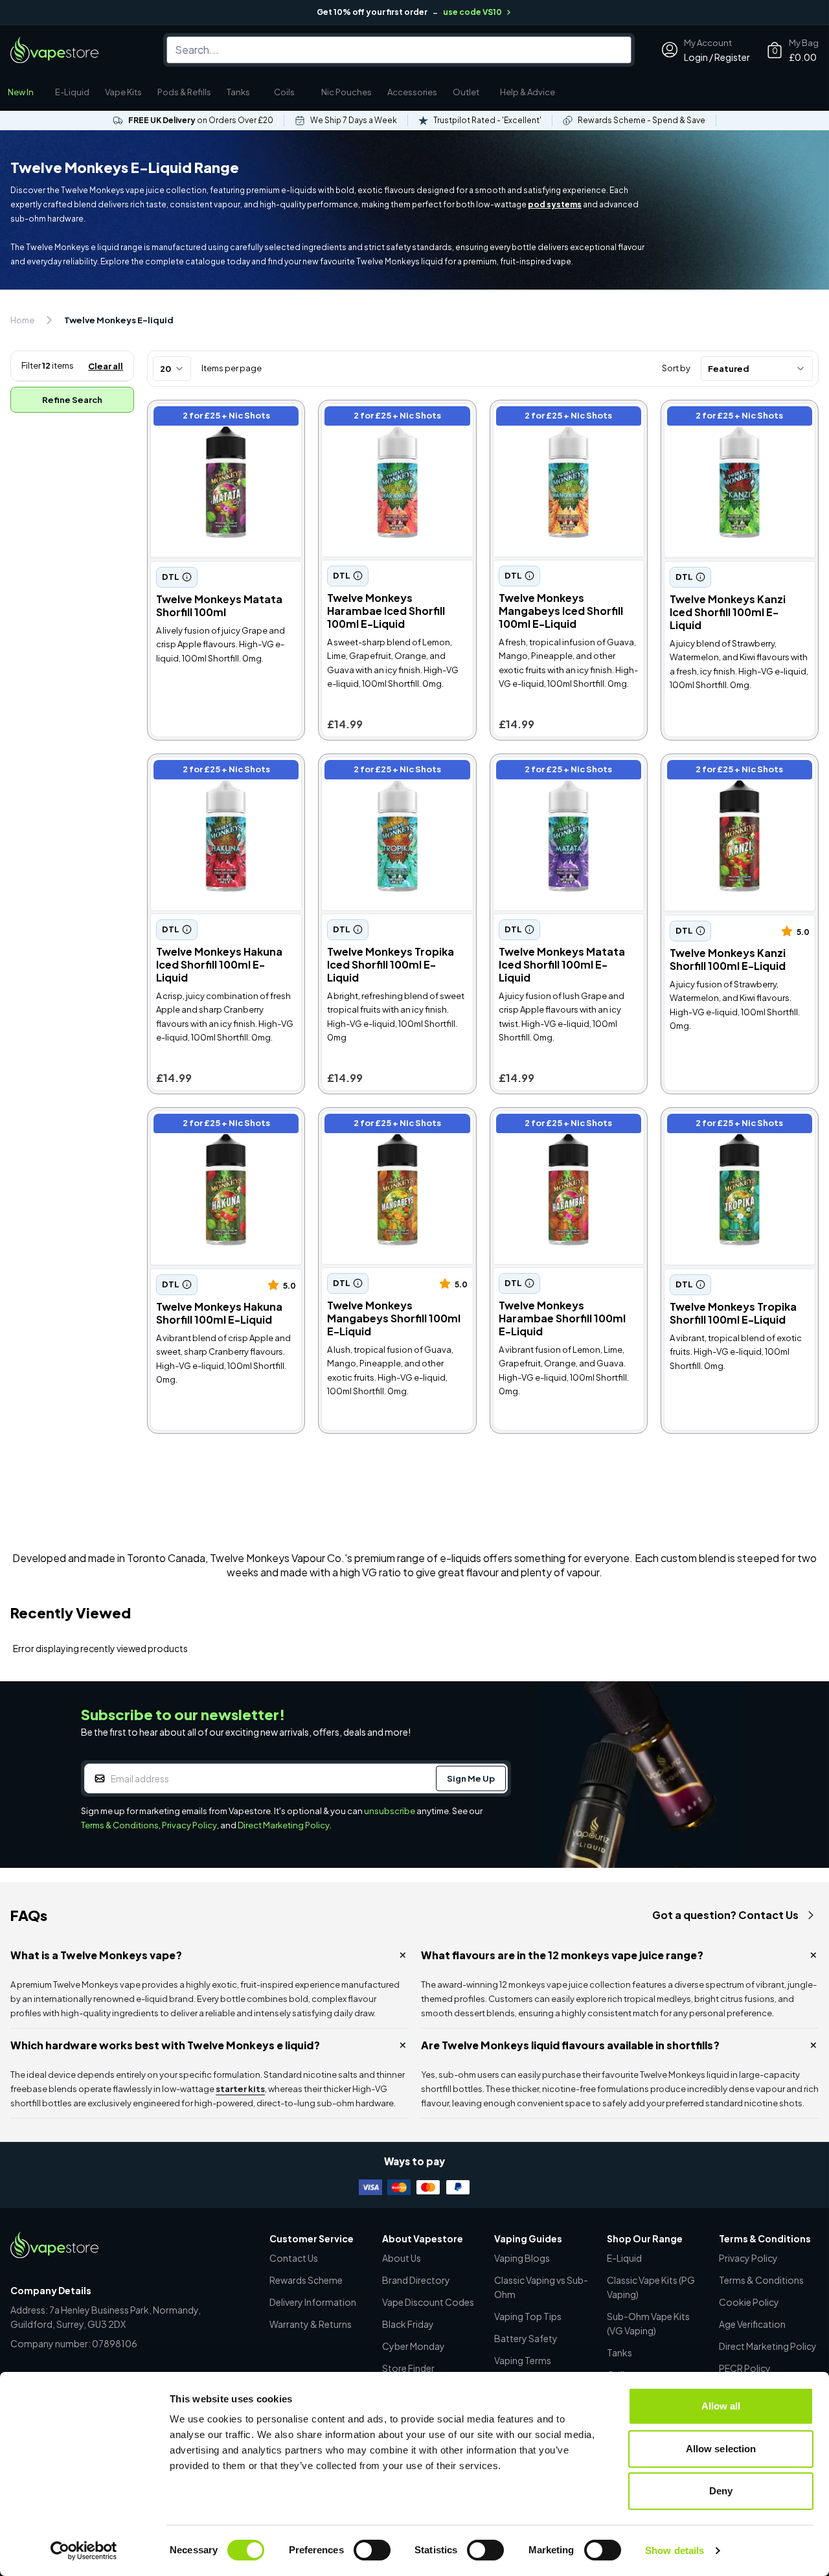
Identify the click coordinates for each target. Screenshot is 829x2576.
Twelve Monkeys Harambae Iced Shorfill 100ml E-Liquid (388, 418)
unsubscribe (390, 1811)
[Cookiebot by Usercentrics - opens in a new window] (84, 2551)
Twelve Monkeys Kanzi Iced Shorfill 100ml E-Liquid (730, 418)
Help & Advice (528, 92)
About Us (402, 2258)
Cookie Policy (749, 2302)
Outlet (466, 92)
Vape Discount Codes (428, 2302)
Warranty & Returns (311, 2324)
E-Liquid (72, 92)
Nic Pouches (346, 92)
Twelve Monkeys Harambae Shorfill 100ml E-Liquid (559, 1125)
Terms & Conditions (120, 1825)
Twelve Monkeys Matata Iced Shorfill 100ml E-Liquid (563, 771)
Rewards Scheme (306, 2280)
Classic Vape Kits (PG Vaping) (651, 2287)
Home (22, 320)
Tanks (238, 92)
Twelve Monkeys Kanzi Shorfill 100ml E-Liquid (735, 771)
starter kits (240, 2089)
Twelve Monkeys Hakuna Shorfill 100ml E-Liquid (210, 1125)
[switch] (372, 2550)
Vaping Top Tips (528, 2316)
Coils (284, 92)
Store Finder (408, 2368)
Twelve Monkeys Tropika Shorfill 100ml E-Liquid (723, 1125)
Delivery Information (313, 2302)
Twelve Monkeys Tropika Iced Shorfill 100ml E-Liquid (392, 771)
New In (21, 92)
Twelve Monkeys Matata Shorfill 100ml (209, 418)
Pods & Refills (184, 92)
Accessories (412, 92)
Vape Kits (123, 92)
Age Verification (752, 2324)
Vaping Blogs (522, 2258)
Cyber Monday (414, 2346)
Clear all (106, 366)
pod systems (555, 204)
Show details (675, 2550)
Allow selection (721, 2449)
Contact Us (294, 2258)
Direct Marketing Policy (284, 1825)
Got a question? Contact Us (725, 1915)
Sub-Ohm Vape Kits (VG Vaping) (648, 2323)
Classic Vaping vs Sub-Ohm (541, 2287)
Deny (721, 2491)
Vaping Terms (523, 2360)
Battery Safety (526, 2338)
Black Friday (408, 2324)
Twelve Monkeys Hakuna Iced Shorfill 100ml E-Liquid (221, 771)
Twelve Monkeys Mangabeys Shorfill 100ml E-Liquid (391, 1125)
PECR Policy (745, 2368)
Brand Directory (416, 2280)
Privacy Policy (189, 1825)
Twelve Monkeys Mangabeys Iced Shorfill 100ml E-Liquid (562, 418)
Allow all (721, 2406)
